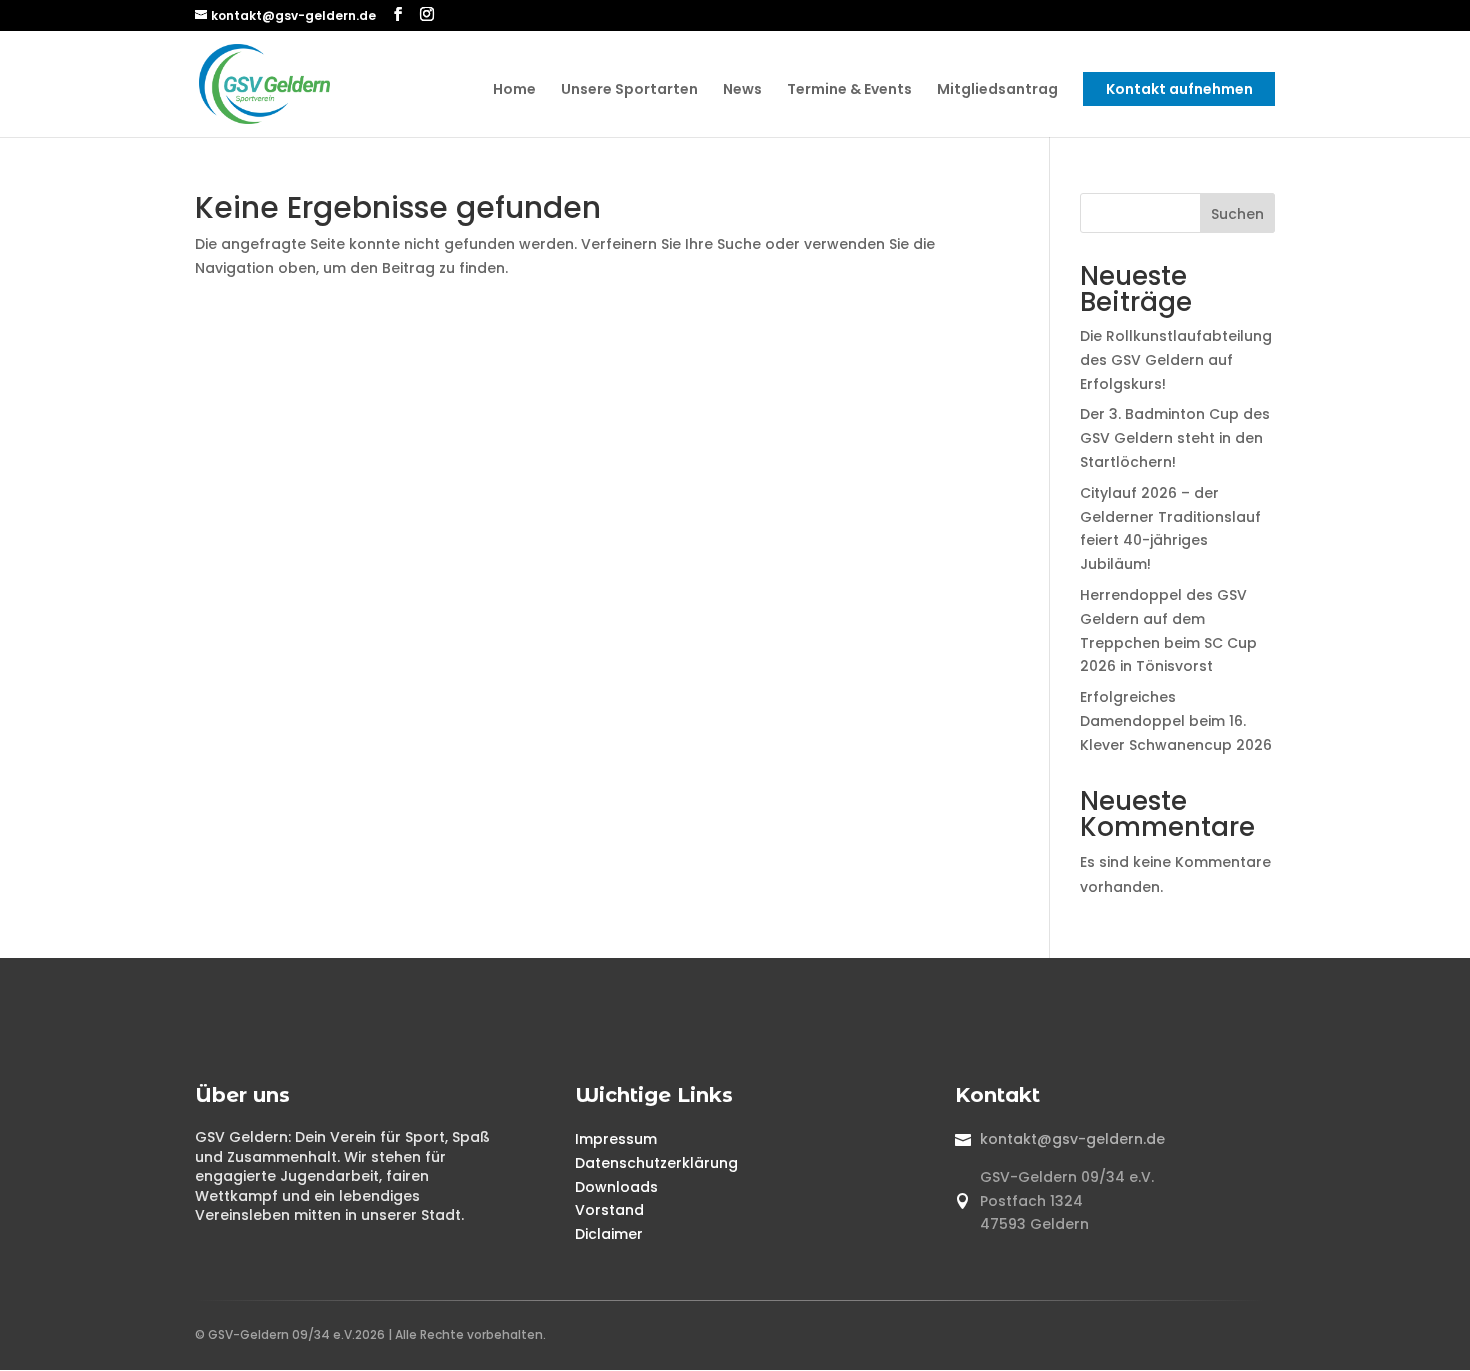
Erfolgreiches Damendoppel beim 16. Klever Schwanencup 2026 (1176, 721)
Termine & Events (849, 90)
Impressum (616, 1139)
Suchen (1237, 214)
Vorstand (609, 1210)
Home (514, 90)
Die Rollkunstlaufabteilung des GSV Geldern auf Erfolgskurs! (1176, 360)
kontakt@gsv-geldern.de (1072, 1139)
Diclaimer (609, 1234)
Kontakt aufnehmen (1179, 89)
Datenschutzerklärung (656, 1163)
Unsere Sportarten (629, 90)
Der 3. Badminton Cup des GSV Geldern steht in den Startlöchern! (1175, 438)
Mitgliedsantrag (997, 90)
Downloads (616, 1187)
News (742, 90)
